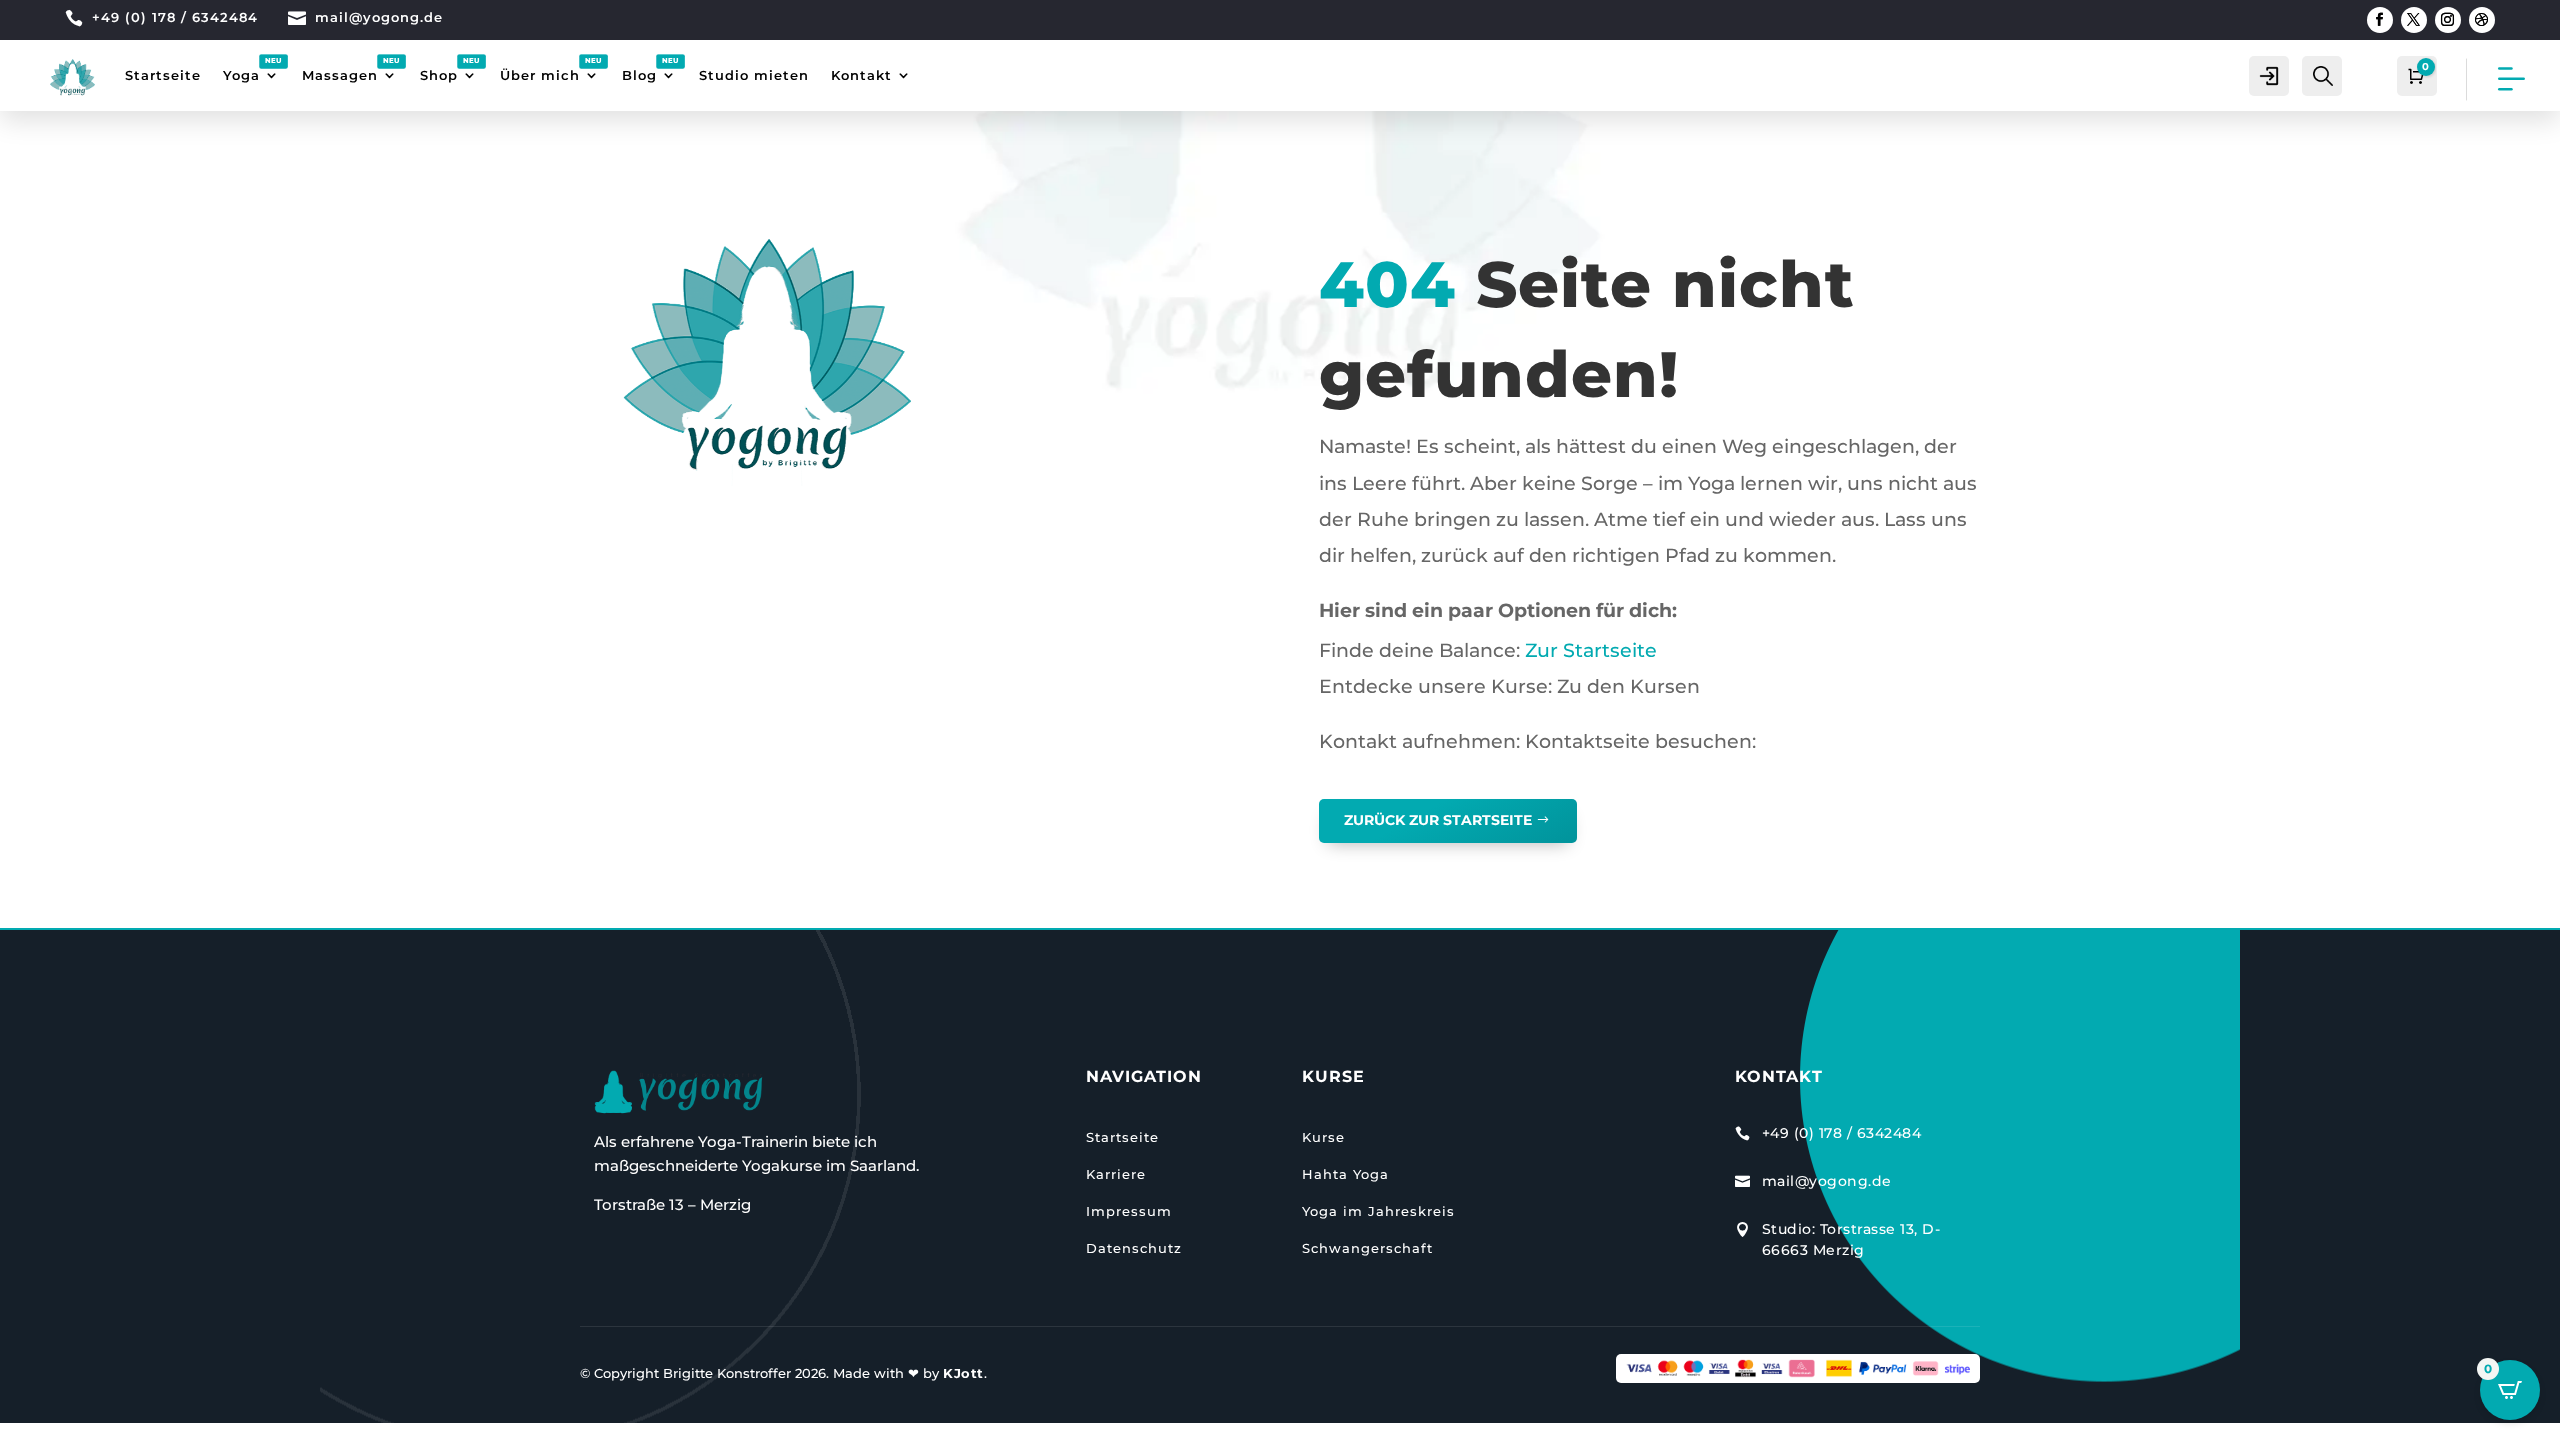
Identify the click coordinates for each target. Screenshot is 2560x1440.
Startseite (163, 75)
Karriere (1116, 1174)
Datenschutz (1134, 1248)
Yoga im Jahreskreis (1378, 1211)
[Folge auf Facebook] (2380, 20)
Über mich (540, 75)
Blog (639, 75)
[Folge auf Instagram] (2448, 20)
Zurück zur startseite (1438, 820)
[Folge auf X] (2414, 20)
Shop (439, 75)
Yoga (241, 75)
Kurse (1323, 1137)
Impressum (1129, 1211)
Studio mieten (754, 75)
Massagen (340, 75)
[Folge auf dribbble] (2482, 20)
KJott (963, 1373)
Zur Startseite (1588, 650)
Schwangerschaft (1367, 1248)
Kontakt (861, 75)
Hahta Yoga (1345, 1174)
